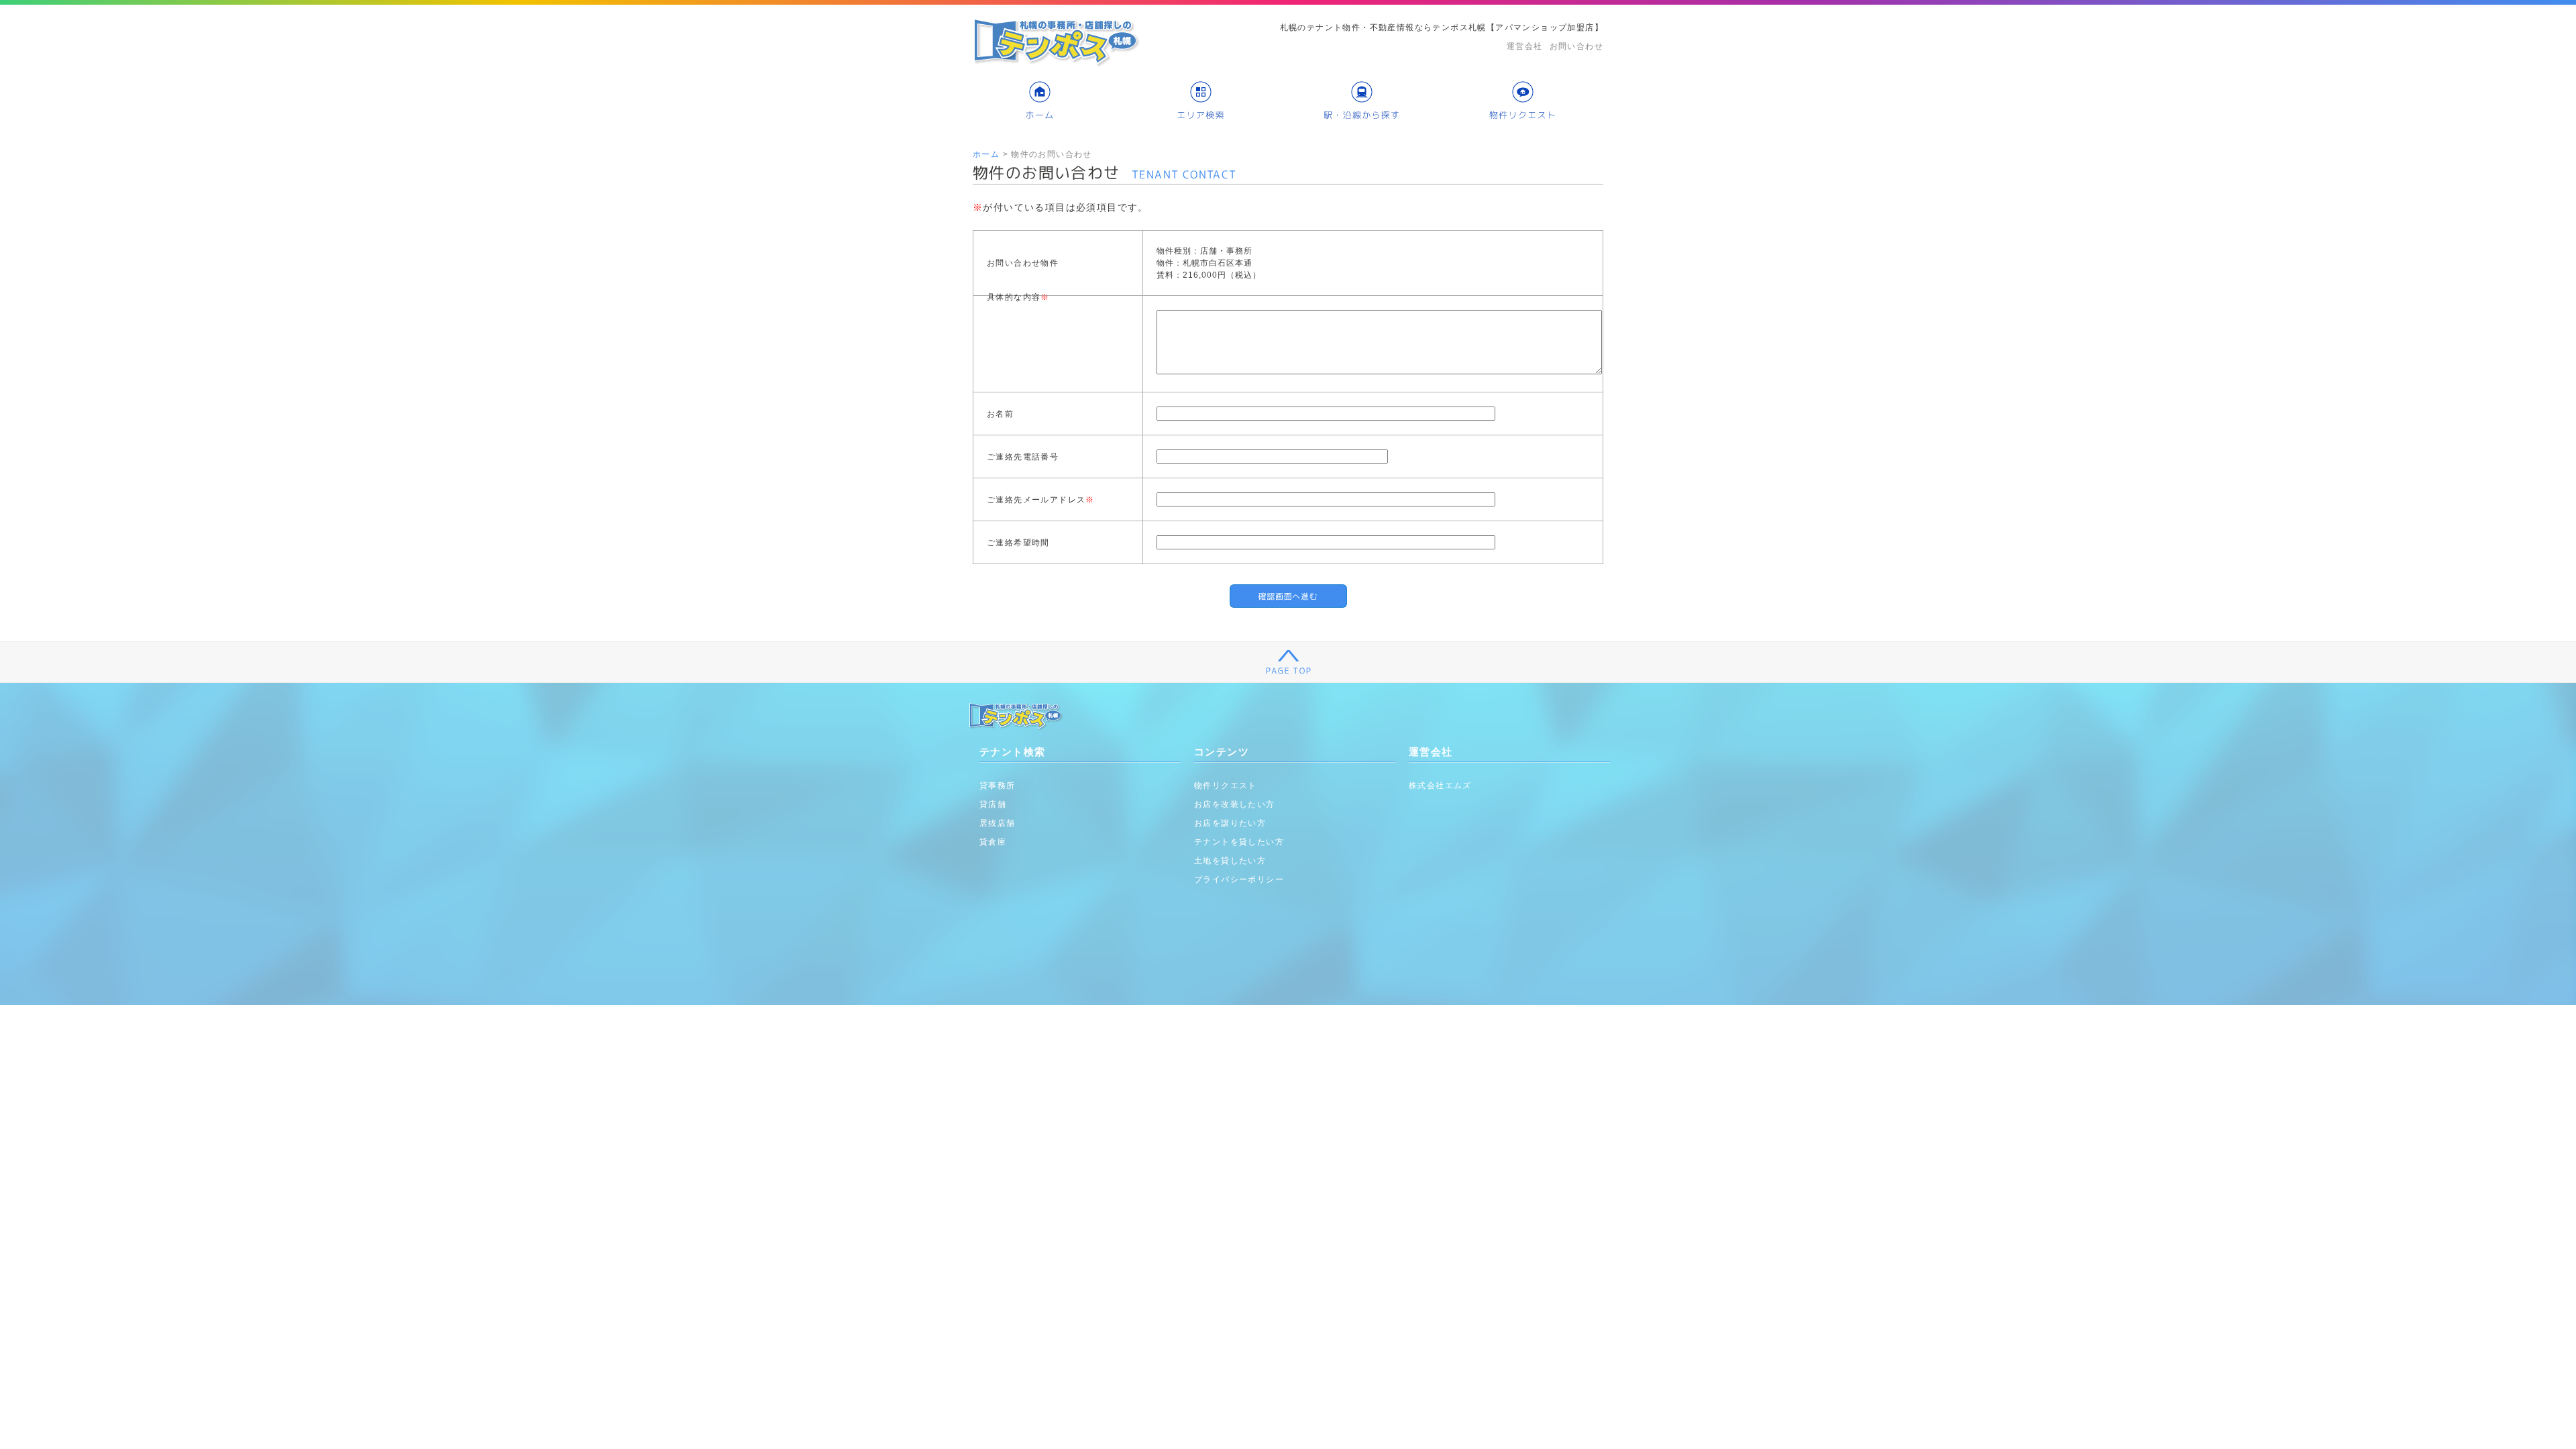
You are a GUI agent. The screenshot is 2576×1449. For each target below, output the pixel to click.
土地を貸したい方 (1230, 861)
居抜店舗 (998, 823)
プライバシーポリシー (1239, 879)
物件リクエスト (1226, 786)
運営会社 (1525, 46)
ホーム (986, 154)
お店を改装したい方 (1235, 804)
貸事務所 (998, 786)
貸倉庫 (993, 842)
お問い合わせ (1576, 46)
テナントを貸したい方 (1239, 842)
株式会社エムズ (1440, 786)
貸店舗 (993, 804)
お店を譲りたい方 (1230, 823)
